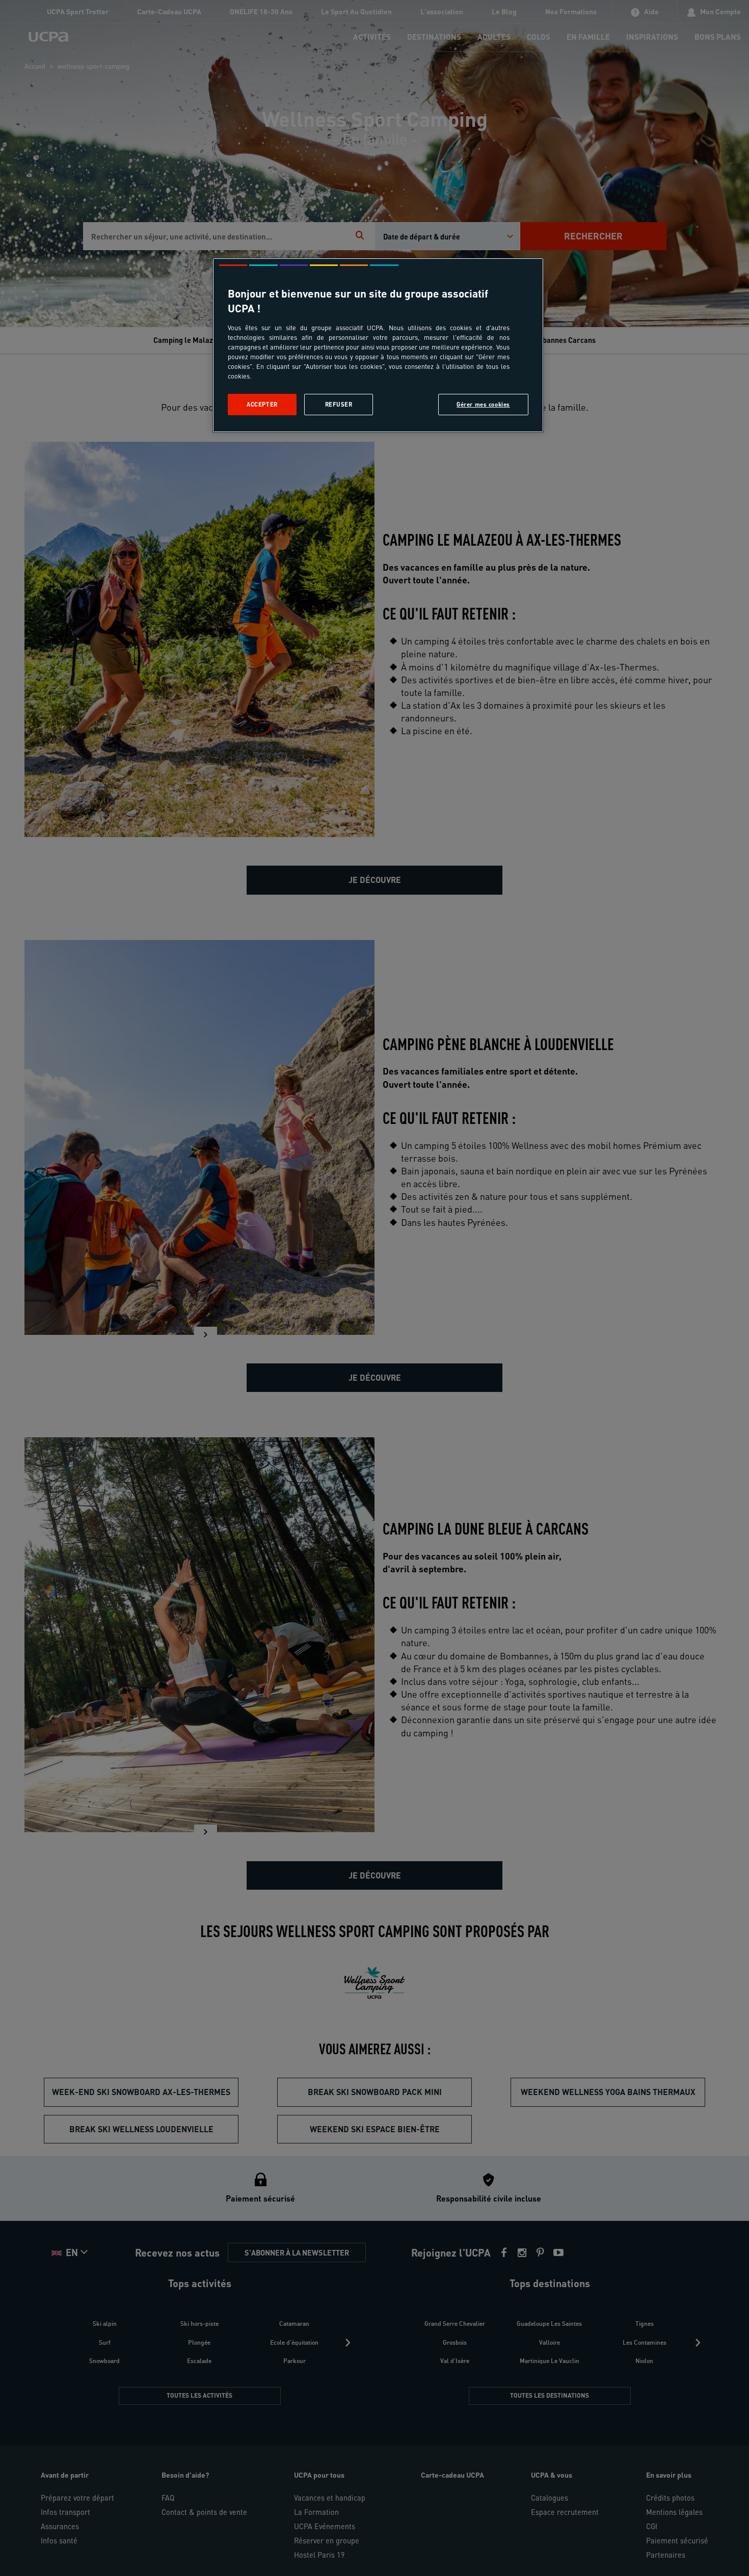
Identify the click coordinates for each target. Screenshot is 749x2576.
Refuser (339, 404)
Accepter (262, 404)
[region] (378, 345)
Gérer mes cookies (483, 404)
